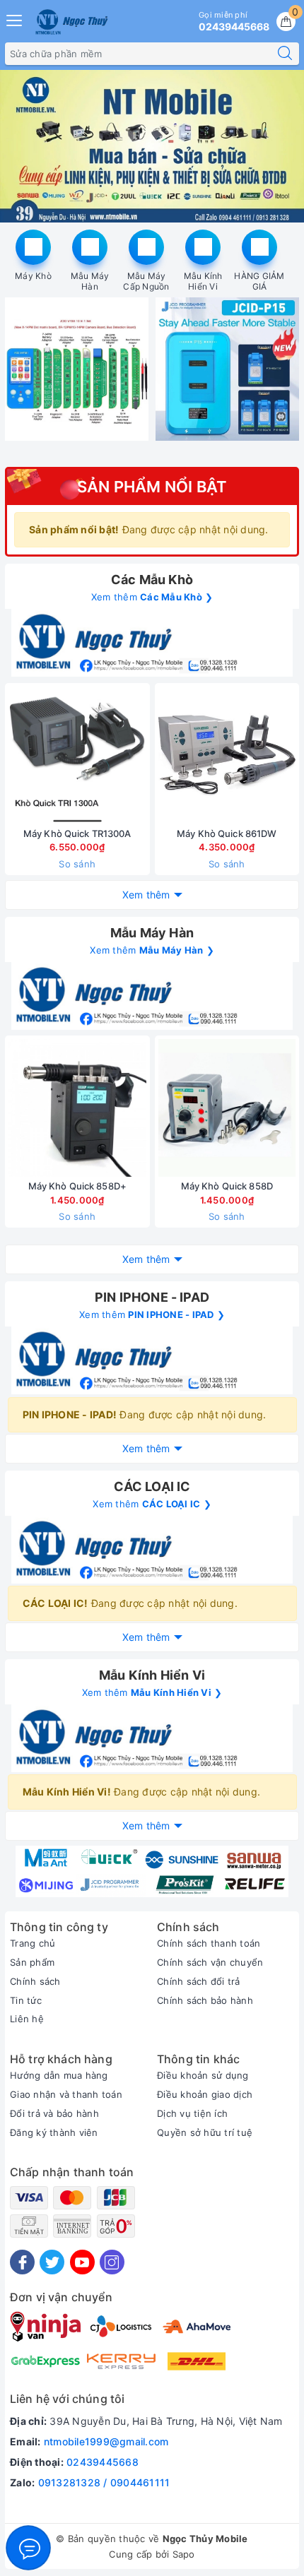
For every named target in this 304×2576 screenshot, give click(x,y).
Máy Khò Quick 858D (227, 1186)
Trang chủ (33, 1943)
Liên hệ (27, 2019)
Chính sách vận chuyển (210, 1962)
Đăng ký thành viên (54, 2132)
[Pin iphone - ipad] (152, 1360)
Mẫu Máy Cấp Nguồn (146, 281)
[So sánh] (144, 755)
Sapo (184, 2554)
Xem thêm (146, 895)
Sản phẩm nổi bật (152, 487)
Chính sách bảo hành (205, 2000)
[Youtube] (82, 2262)
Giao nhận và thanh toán (66, 2094)
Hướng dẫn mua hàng (59, 2075)
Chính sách (35, 1981)
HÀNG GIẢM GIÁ (259, 281)
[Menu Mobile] (15, 19)
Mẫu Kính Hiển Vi (203, 281)
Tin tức (26, 2000)
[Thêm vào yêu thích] (42, 755)
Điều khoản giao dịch (205, 2094)
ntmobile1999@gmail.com (106, 2441)
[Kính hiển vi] (152, 1738)
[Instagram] (112, 2262)
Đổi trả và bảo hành (54, 2113)
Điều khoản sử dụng (203, 2075)
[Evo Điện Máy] (152, 146)
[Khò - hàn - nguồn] (152, 996)
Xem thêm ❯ (152, 597)
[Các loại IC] (152, 1550)
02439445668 (103, 2462)
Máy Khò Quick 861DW (227, 833)
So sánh (77, 864)
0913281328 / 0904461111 (104, 2482)
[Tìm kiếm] (285, 54)
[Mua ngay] (160, 755)
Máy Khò (33, 276)
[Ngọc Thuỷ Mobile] (152, 1871)
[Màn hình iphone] (152, 643)
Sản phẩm (32, 1962)
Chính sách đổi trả (199, 1981)
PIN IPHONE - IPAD (152, 1297)
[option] (152, 146)
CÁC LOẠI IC (152, 1486)
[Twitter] (52, 2262)
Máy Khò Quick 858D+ (77, 1186)
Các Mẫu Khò (152, 580)
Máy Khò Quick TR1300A (77, 833)
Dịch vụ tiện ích (192, 2113)
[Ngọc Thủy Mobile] (71, 22)
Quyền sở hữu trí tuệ (205, 2132)
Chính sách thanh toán (209, 1943)
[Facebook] (22, 2262)
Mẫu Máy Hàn (90, 281)
